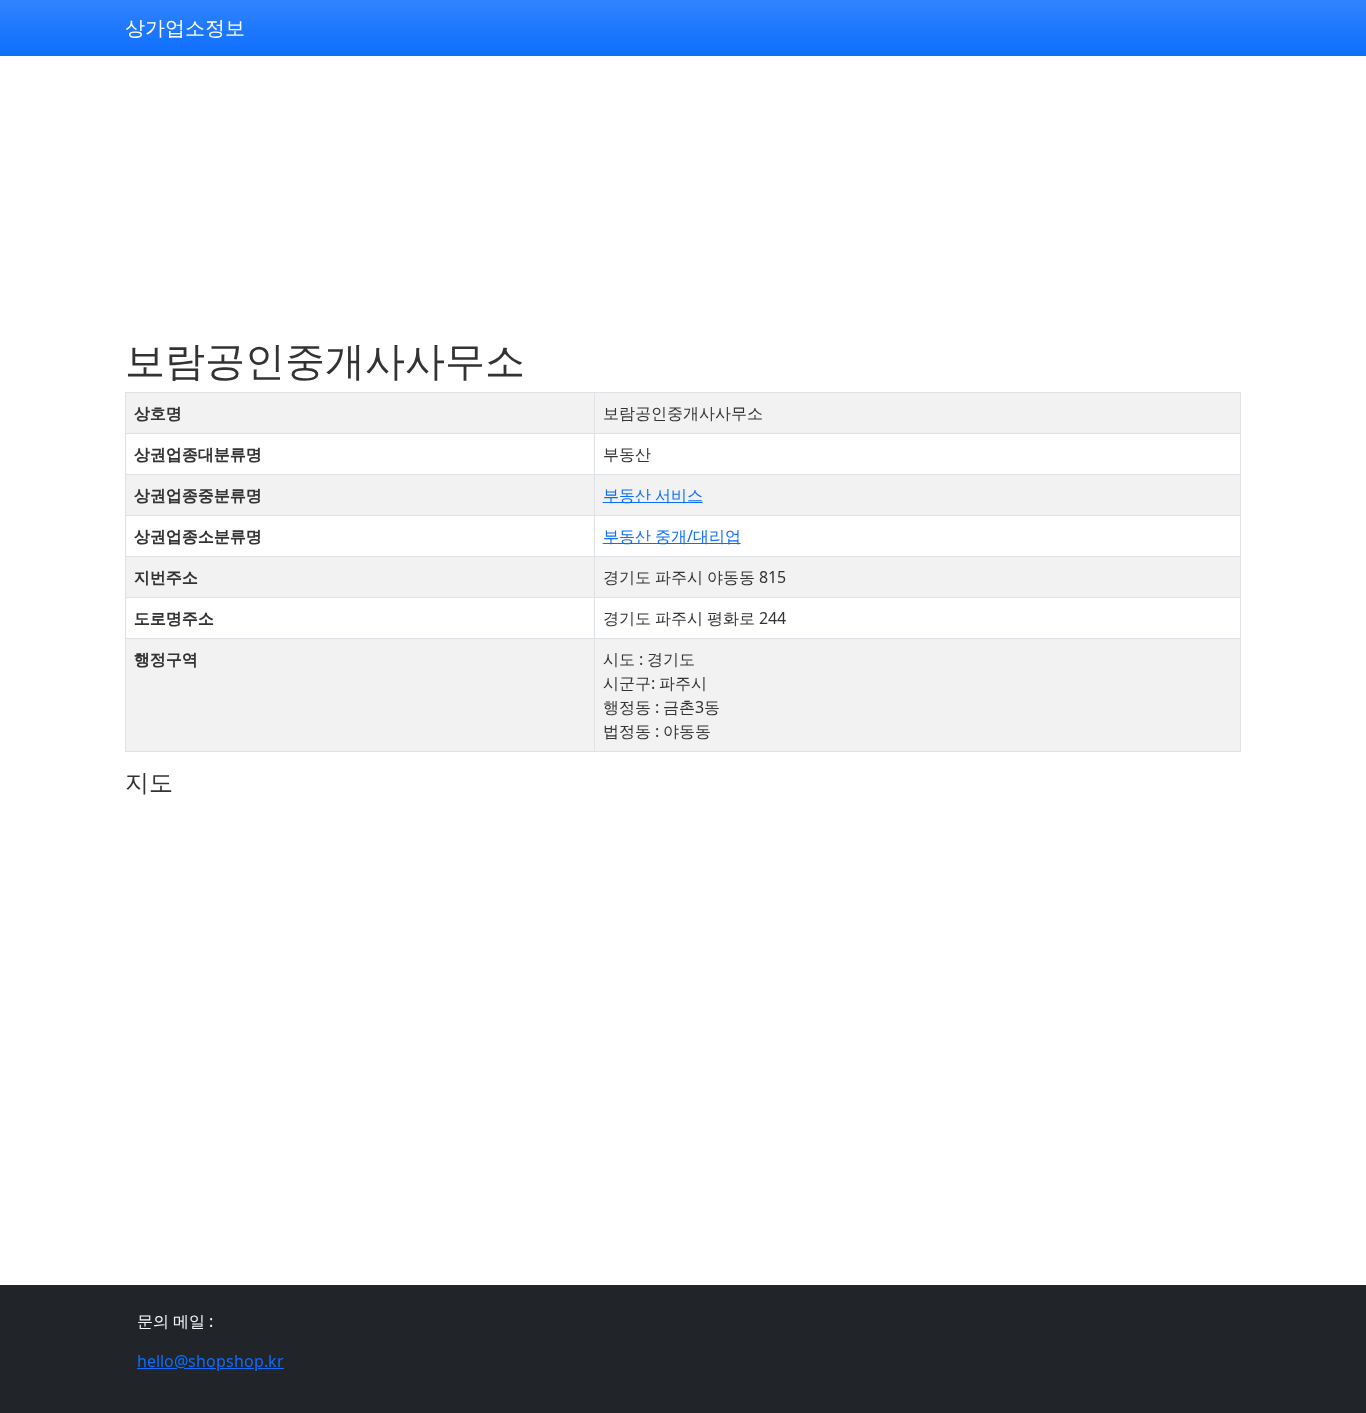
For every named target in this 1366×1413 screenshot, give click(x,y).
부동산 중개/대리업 (672, 536)
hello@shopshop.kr (210, 1361)
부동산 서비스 (653, 495)
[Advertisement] (683, 196)
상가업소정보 (185, 27)
